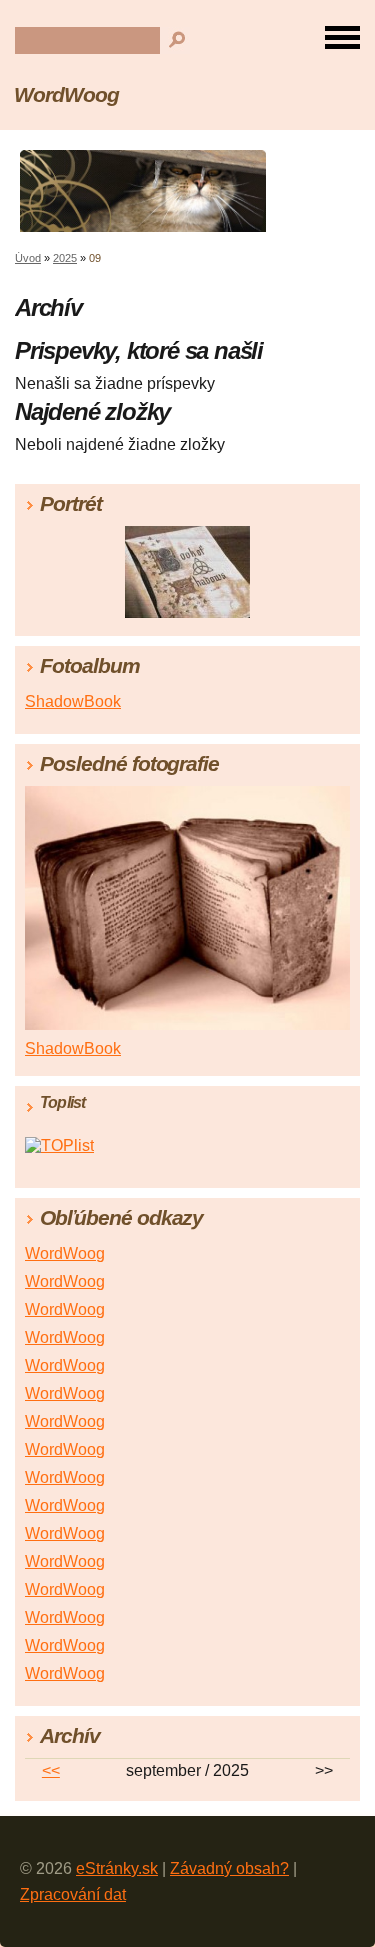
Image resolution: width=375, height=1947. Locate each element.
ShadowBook (73, 701)
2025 (65, 258)
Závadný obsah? (229, 1868)
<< (51, 1770)
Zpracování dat (73, 1894)
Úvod (28, 258)
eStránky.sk (117, 1868)
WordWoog (66, 94)
